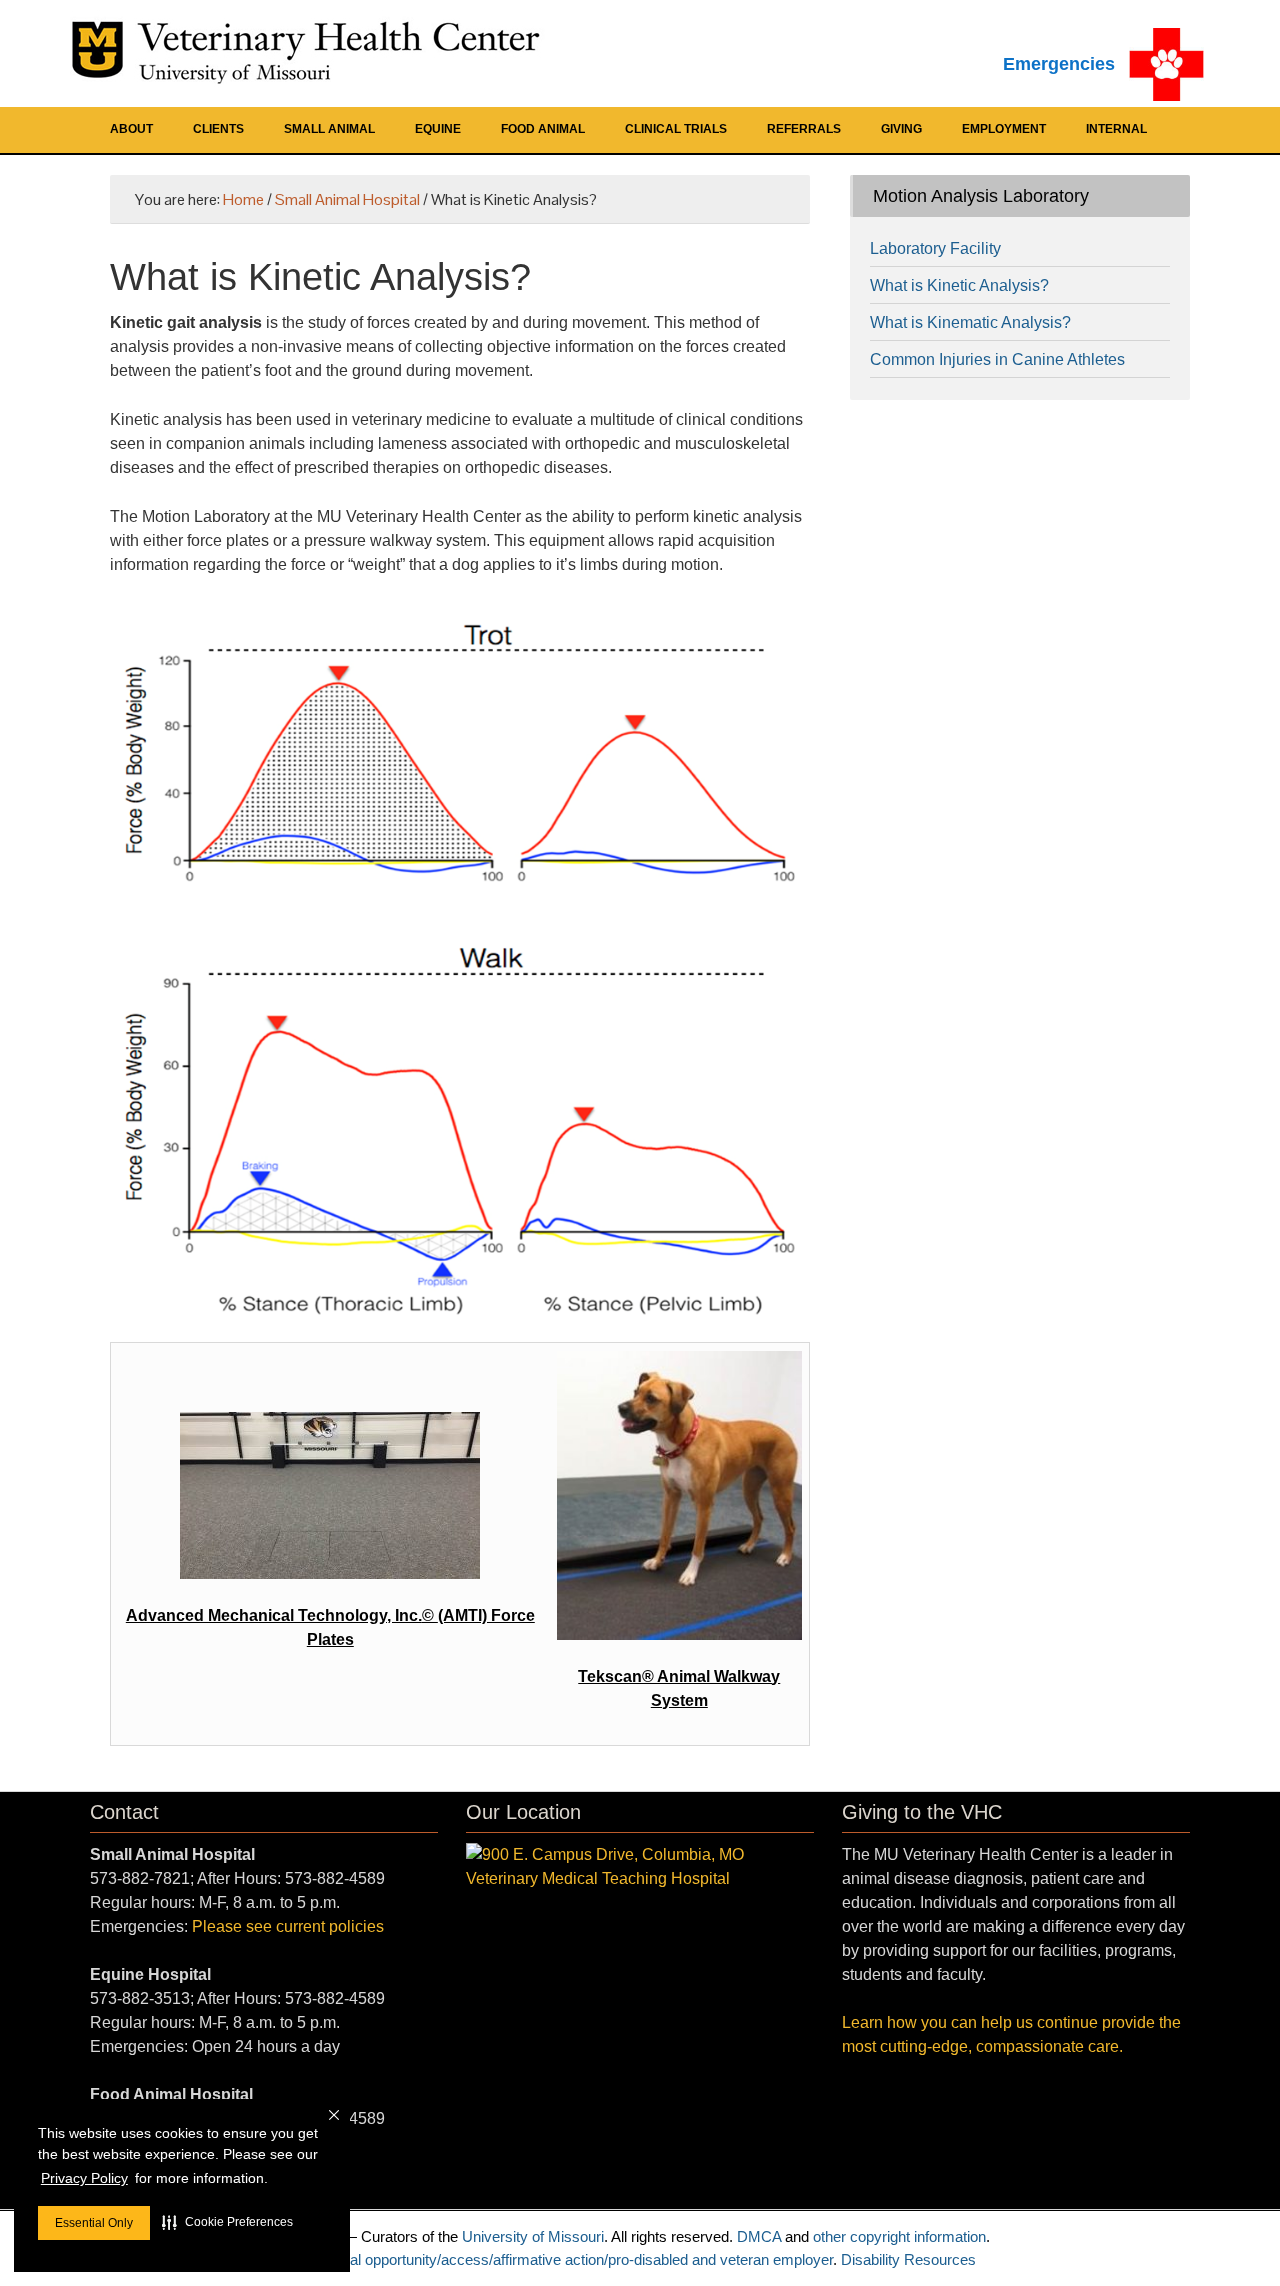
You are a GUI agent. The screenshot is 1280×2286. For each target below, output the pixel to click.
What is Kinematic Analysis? (970, 322)
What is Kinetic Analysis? (959, 285)
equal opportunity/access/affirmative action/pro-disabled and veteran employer (579, 2259)
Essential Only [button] (94, 2223)
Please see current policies (288, 1926)
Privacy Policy (84, 2178)
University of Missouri (533, 2236)
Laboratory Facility (935, 248)
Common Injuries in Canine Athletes (997, 359)
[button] (227, 2222)
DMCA (759, 2236)
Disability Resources (908, 2259)
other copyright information (899, 2236)
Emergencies (1059, 64)
